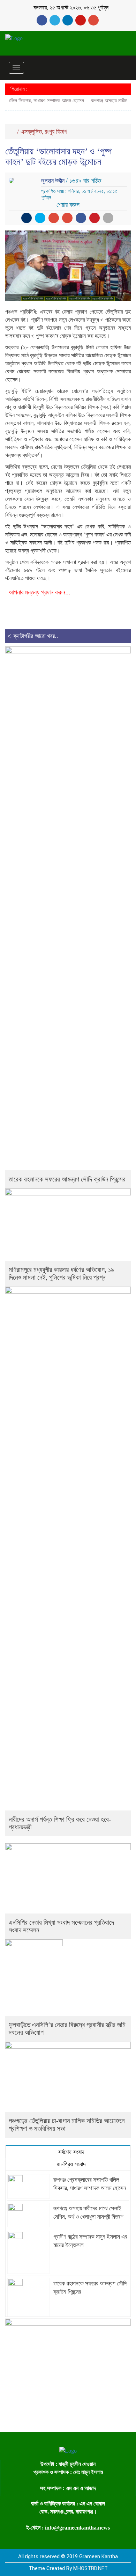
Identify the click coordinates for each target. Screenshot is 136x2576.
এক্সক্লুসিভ (31, 132)
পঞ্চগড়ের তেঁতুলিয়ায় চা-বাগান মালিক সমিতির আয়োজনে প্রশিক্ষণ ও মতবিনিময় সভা (67, 2125)
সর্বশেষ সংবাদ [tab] (70, 2152)
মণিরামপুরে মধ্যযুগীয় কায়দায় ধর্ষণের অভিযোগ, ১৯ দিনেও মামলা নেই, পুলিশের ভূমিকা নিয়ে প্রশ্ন (61, 1274)
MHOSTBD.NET (90, 2568)
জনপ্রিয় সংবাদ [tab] (70, 2164)
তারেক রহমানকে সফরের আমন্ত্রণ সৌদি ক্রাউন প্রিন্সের (67, 1179)
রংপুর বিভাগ (56, 132)
